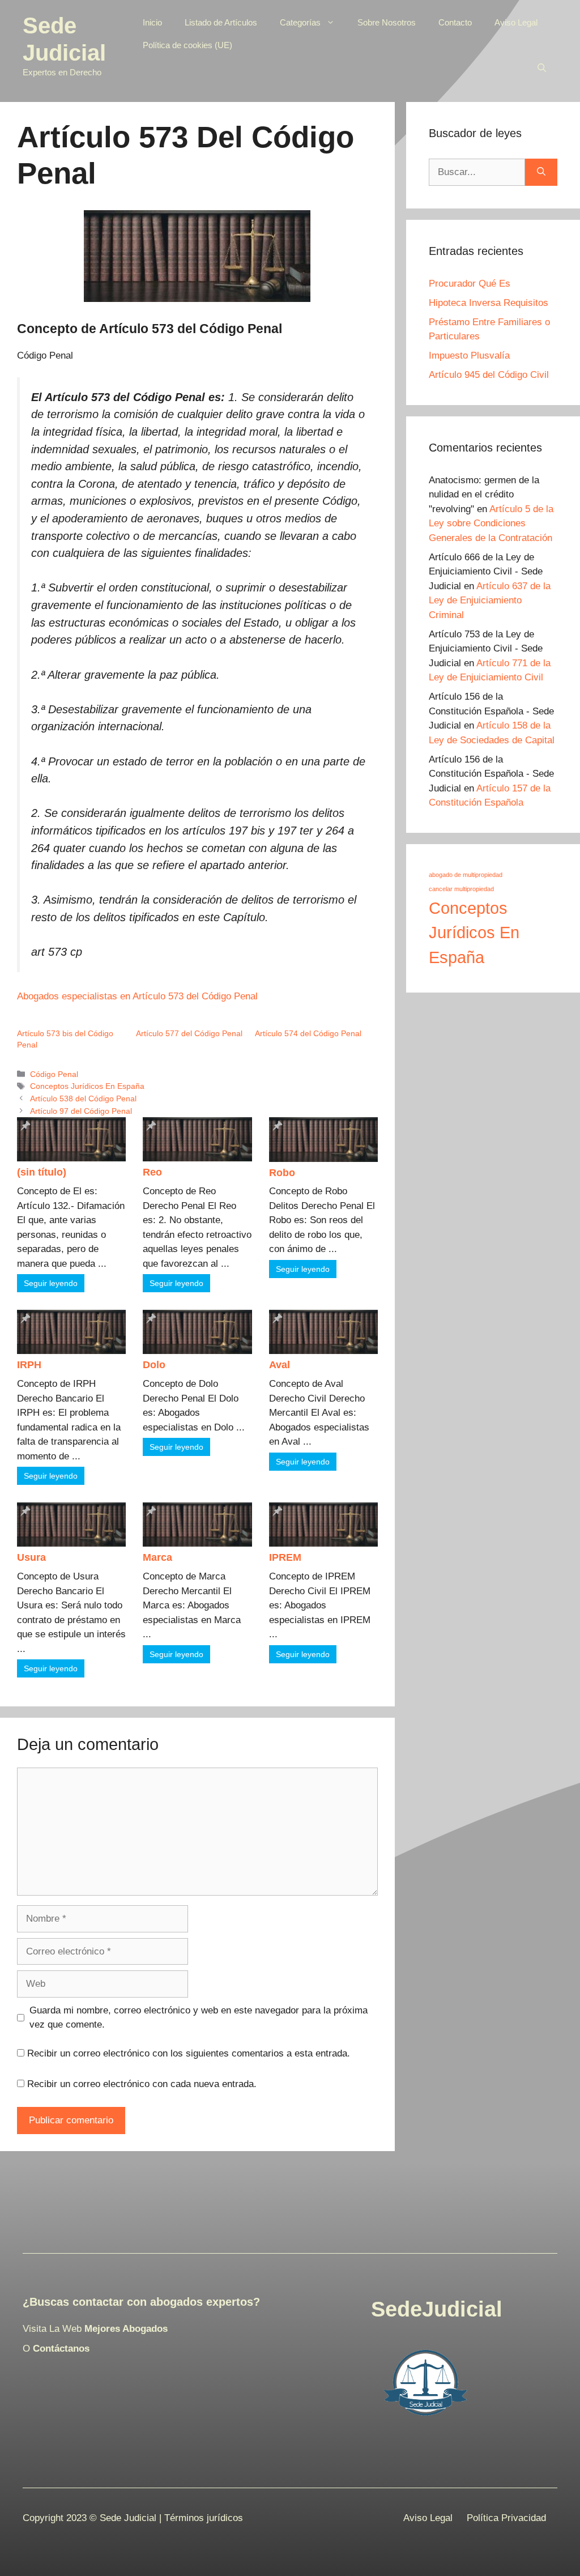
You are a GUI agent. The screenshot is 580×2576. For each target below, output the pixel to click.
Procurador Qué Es (470, 284)
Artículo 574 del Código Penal (308, 1033)
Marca (157, 1557)
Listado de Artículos (221, 22)
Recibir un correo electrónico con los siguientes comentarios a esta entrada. (189, 2053)
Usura (31, 1557)
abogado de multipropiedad (466, 875)
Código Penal (54, 1074)
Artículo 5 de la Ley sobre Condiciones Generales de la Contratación (491, 523)
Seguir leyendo (51, 1283)
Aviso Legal (516, 22)
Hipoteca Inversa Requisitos (489, 303)
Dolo (154, 1365)
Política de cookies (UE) (187, 45)
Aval (280, 1365)
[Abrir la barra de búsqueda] (542, 68)
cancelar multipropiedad (461, 889)
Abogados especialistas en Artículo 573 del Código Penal (137, 996)
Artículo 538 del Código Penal (83, 1098)
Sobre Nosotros (387, 22)
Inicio (152, 22)
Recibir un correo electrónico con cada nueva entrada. (142, 2084)
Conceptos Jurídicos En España (87, 1086)
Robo (282, 1173)
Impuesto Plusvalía (469, 355)
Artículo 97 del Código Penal (81, 1111)
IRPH (29, 1365)
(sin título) (42, 1172)
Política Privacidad (506, 2518)
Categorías (300, 22)
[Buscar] (541, 172)
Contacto (455, 22)
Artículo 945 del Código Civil (489, 375)
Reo (152, 1172)
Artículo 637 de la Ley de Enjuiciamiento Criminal (490, 601)
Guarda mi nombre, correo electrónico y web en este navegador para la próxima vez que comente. (199, 2018)
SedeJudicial (437, 2309)
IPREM (285, 1557)
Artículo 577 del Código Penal (189, 1033)
